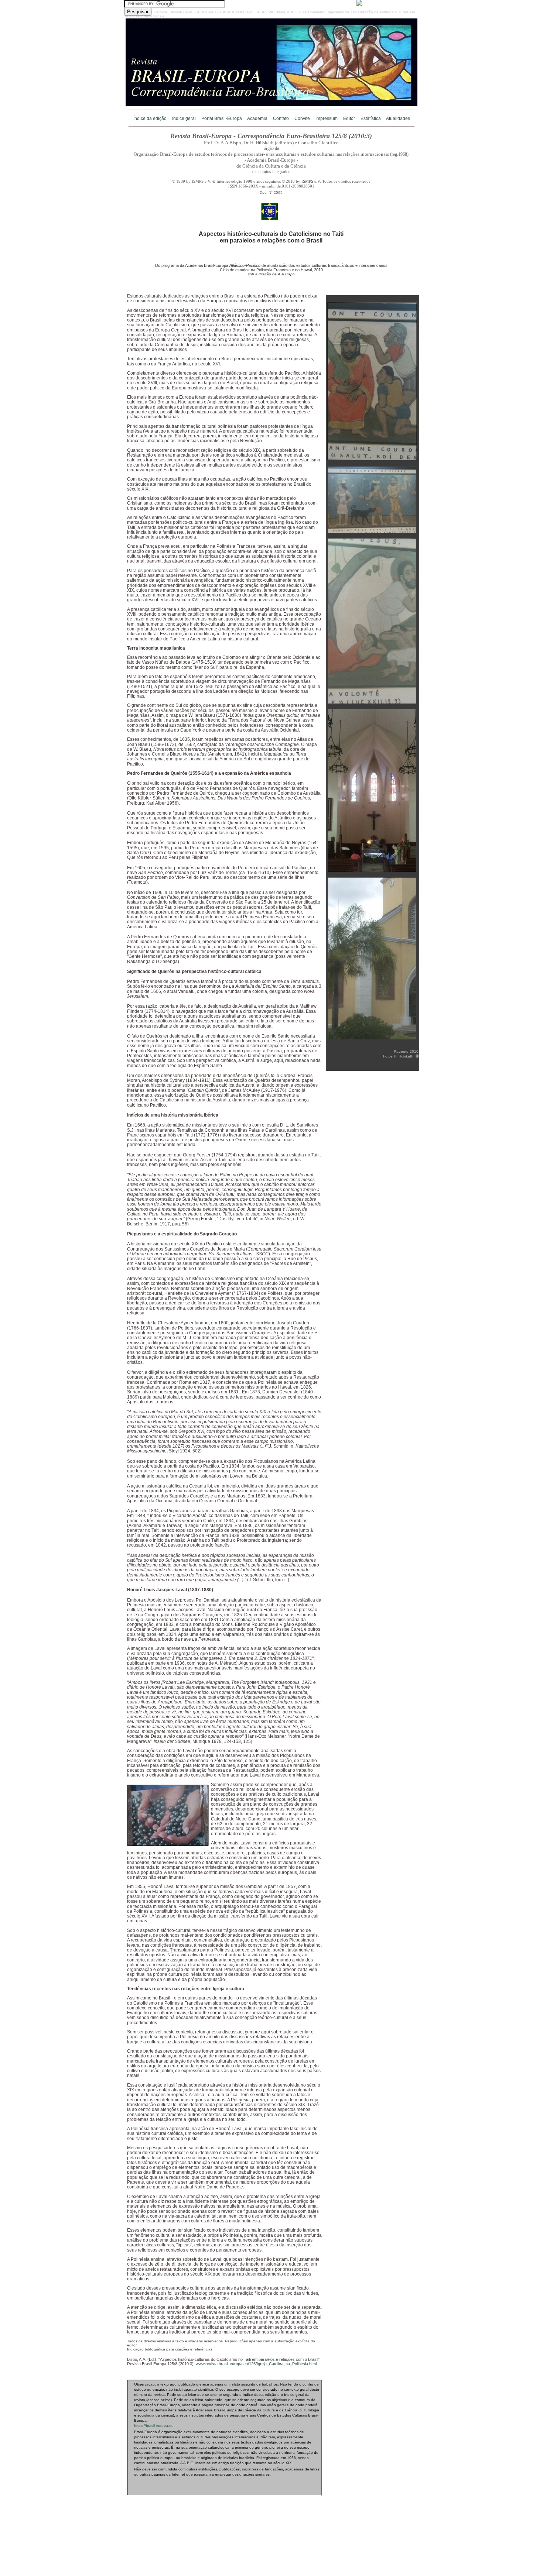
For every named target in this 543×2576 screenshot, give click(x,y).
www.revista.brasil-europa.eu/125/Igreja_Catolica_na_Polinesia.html (256, 2364)
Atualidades (398, 118)
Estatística (371, 118)
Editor (349, 118)
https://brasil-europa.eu (154, 2426)
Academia (257, 118)
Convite (302, 118)
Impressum (327, 118)
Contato (281, 118)
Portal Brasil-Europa (222, 118)
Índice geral (184, 118)
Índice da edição (150, 118)
